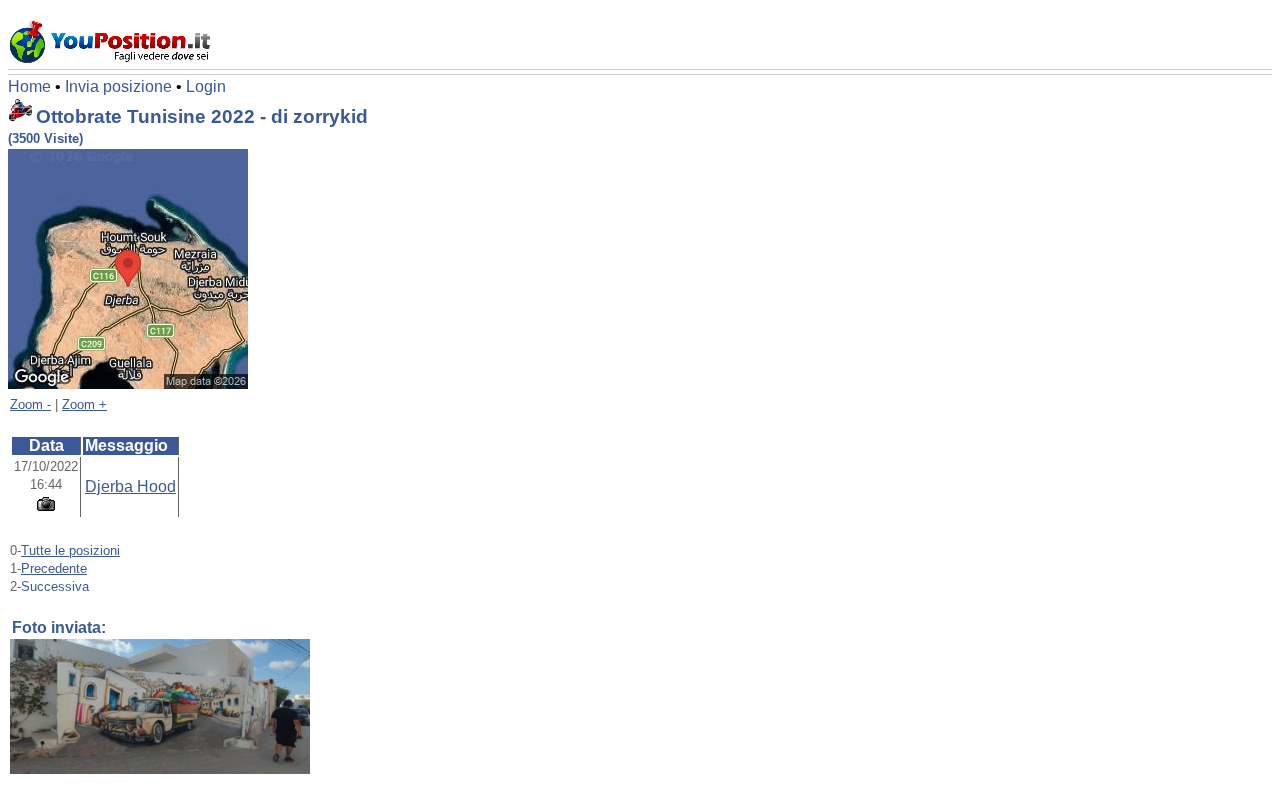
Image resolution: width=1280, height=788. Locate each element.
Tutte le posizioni (70, 550)
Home (29, 86)
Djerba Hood (130, 486)
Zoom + (84, 404)
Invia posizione (118, 86)
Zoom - (30, 404)
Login (206, 86)
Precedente (54, 568)
